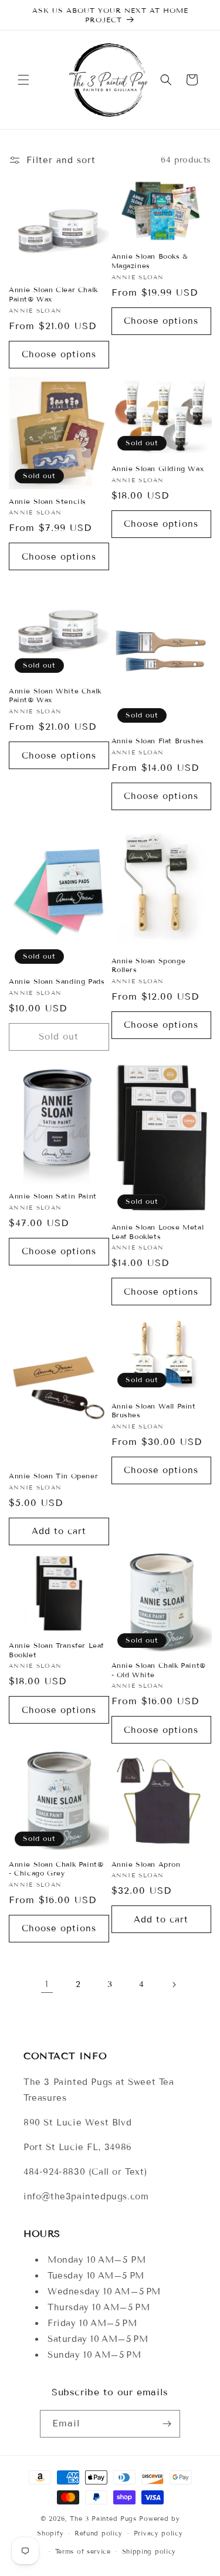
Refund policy (99, 2533)
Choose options (59, 354)
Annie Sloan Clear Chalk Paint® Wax (53, 294)
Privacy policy (158, 2533)
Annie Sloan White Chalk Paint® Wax (55, 695)
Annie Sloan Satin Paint (53, 1196)
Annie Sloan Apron (146, 1864)
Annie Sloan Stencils (48, 501)
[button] (23, 80)
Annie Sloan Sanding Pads (57, 981)
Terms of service (83, 2551)
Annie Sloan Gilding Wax (158, 468)
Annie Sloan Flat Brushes (158, 741)
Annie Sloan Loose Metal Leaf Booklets (158, 1232)
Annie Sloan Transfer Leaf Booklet (56, 1650)
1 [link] (47, 1984)
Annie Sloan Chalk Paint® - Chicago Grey (56, 1869)
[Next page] (174, 1985)
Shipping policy (149, 2551)
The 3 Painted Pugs (103, 2519)
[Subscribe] (167, 2424)
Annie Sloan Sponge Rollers (149, 965)
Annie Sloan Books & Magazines (150, 261)
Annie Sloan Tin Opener (53, 1476)
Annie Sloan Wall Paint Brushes (154, 1411)
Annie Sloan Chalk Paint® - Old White (159, 1670)
